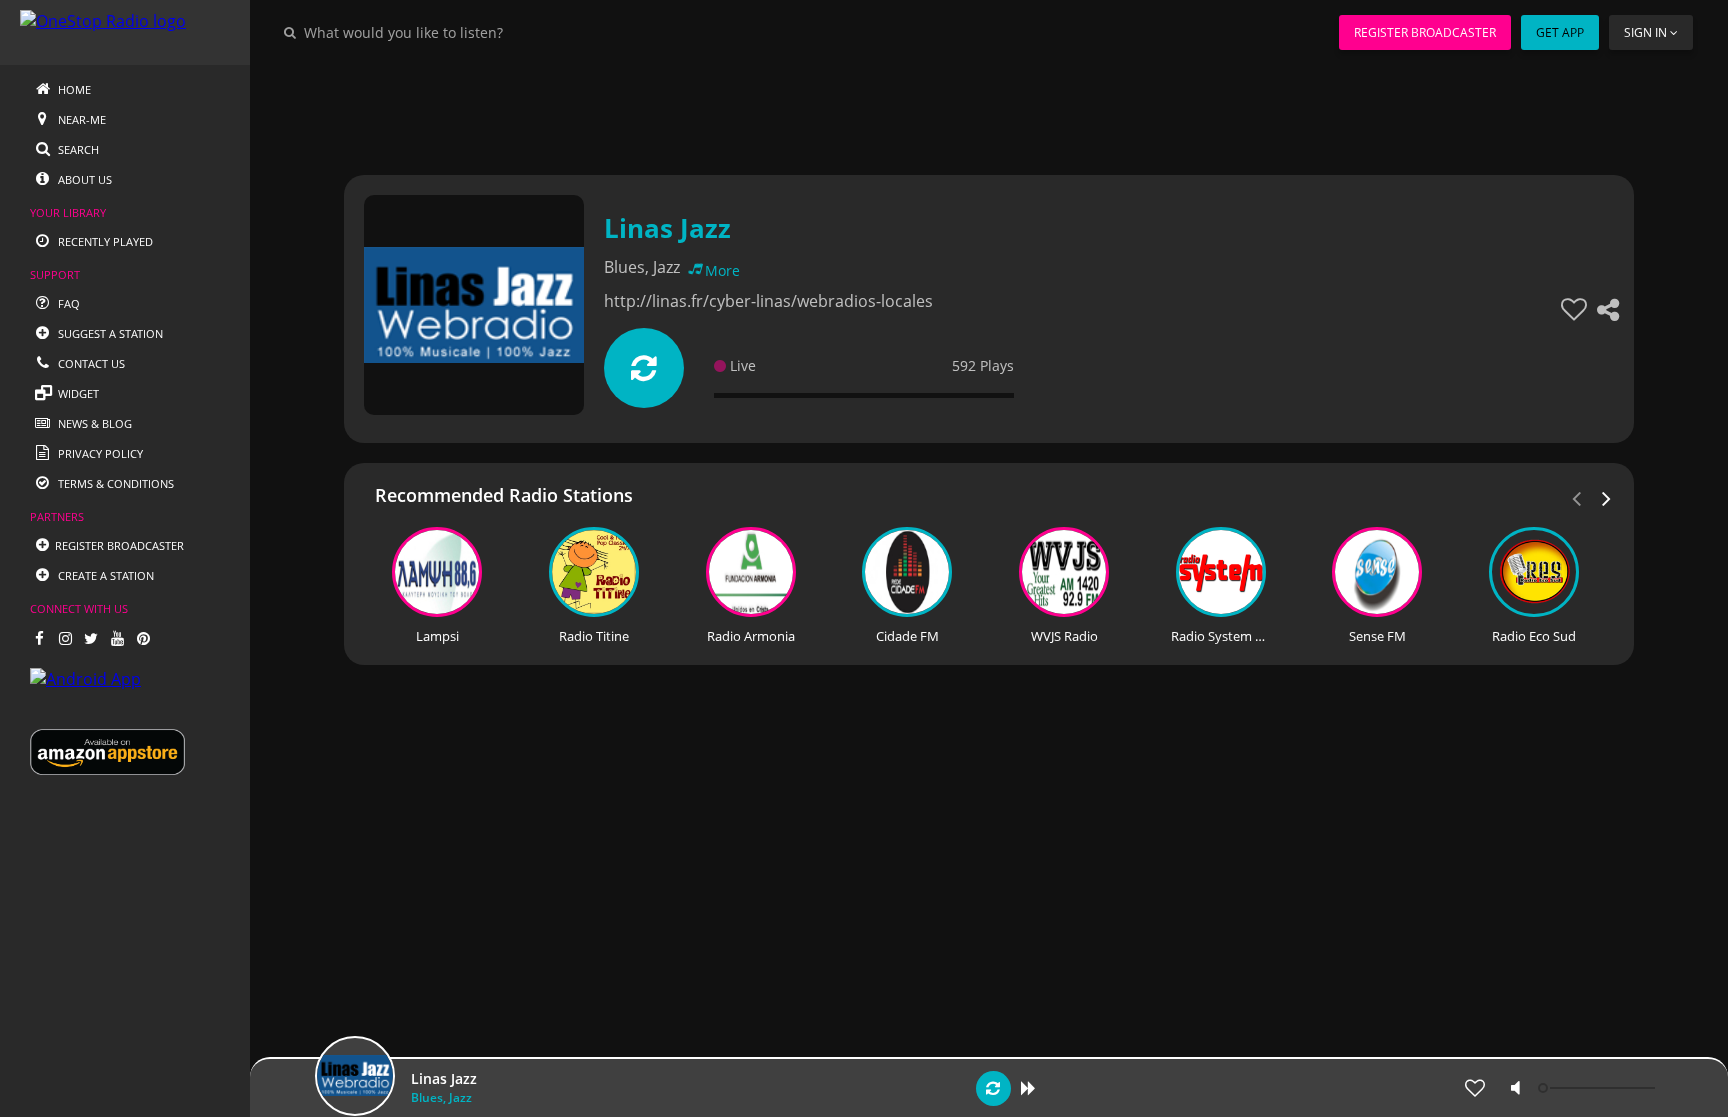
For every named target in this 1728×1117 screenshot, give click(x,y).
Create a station (104, 575)
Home (73, 89)
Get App (1560, 32)
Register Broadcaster (1425, 32)
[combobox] (464, 32)
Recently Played (104, 241)
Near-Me (80, 119)
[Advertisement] (934, 110)
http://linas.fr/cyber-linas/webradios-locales (768, 301)
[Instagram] (65, 638)
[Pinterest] (143, 638)
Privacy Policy (99, 453)
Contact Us (90, 363)
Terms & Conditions (114, 483)
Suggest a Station (109, 333)
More (722, 270)
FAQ (67, 303)
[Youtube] (117, 638)
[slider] (1599, 1088)
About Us (83, 179)
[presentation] (1607, 497)
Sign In (1645, 32)
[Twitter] (91, 638)
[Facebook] (39, 638)
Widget (77, 393)
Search (77, 149)
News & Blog (93, 423)
